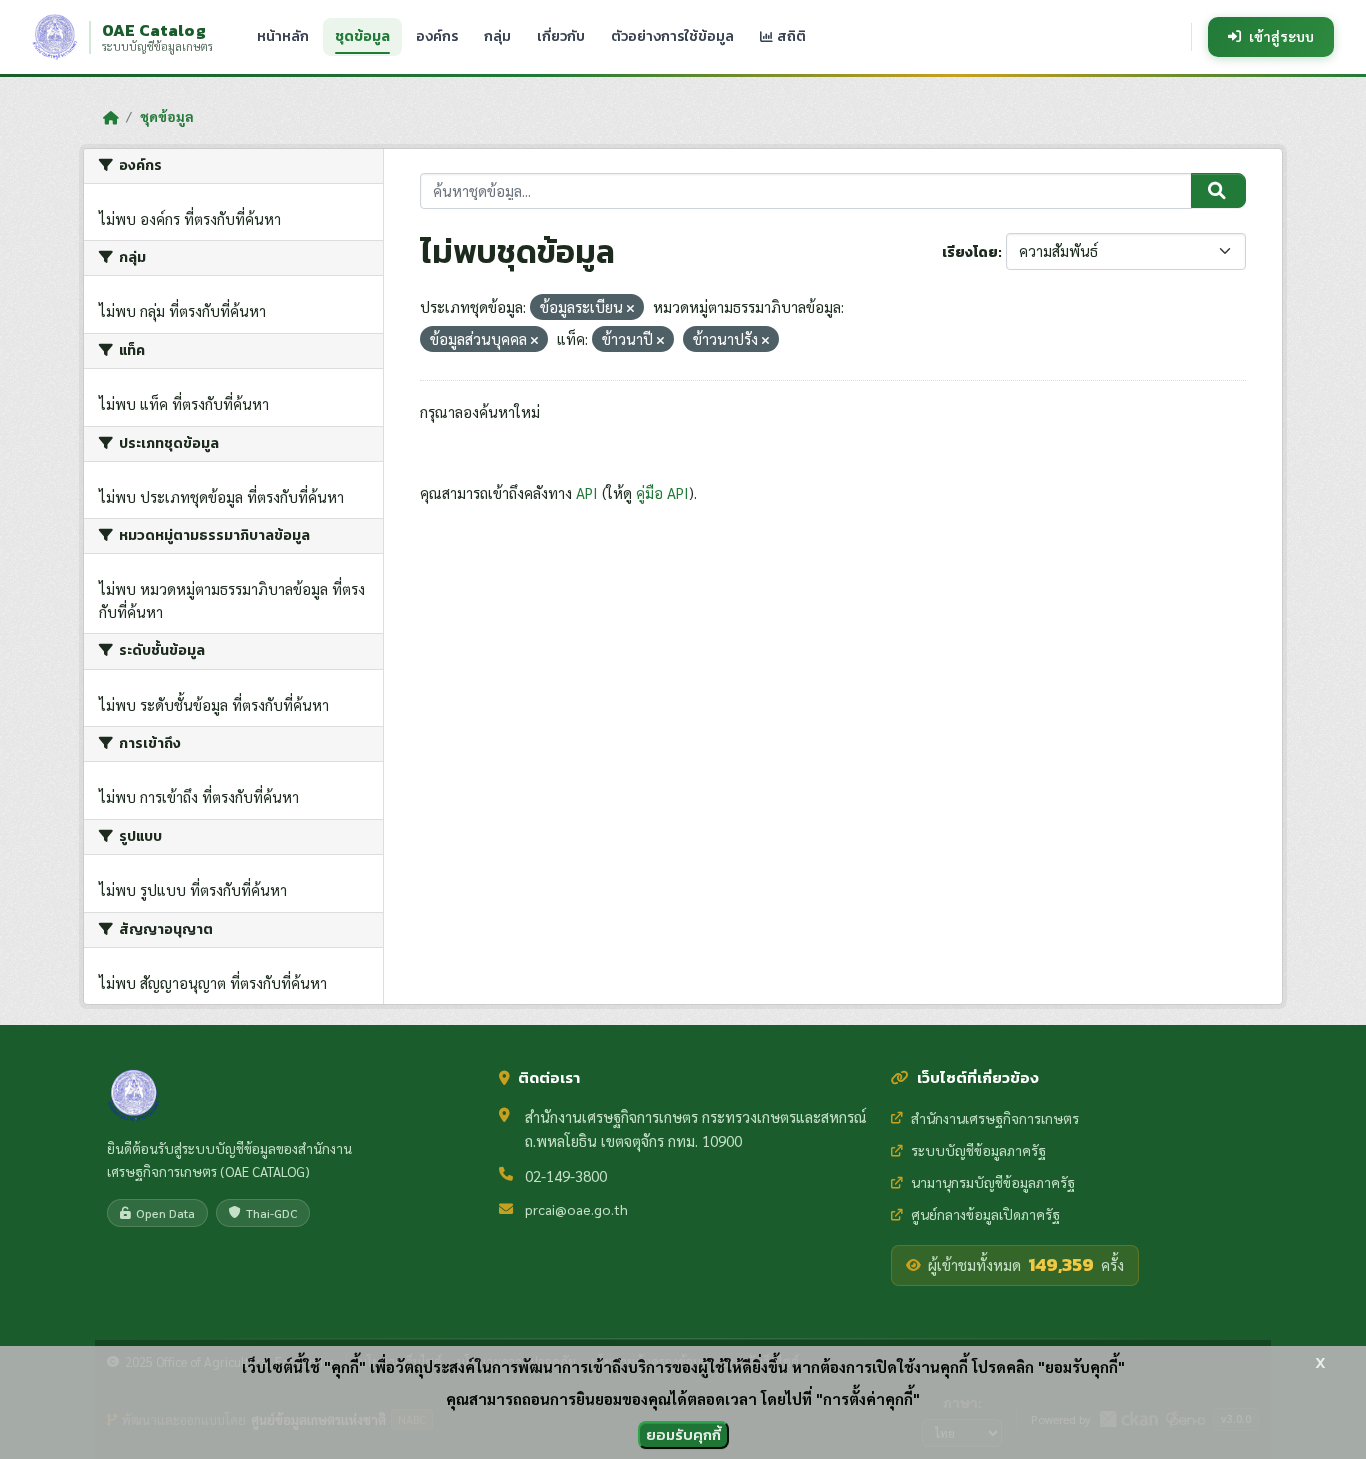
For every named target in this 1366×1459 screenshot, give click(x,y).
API (587, 492)
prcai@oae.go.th (576, 1209)
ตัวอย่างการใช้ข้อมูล (672, 36)
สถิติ (790, 36)
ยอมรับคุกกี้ (683, 1434)
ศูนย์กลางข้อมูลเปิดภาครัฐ (985, 1214)
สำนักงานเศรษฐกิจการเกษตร (995, 1118)
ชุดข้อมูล (362, 36)
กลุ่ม (497, 36)
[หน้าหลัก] (110, 117)
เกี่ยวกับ (561, 36)
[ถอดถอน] (630, 308)
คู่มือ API (662, 492)
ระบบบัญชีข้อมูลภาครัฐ (978, 1150)
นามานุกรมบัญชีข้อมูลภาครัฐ (993, 1182)
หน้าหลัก (283, 36)
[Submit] (1218, 191)
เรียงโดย (970, 252)
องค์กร (437, 36)
